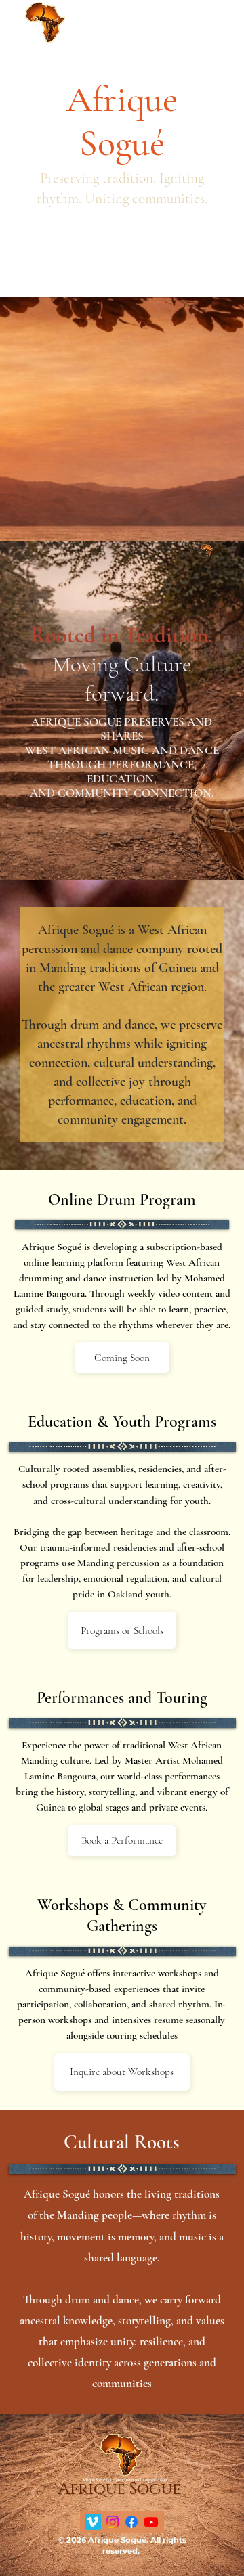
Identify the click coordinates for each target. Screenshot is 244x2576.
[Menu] (221, 26)
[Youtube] (151, 2522)
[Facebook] (131, 2522)
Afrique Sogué (45, 54)
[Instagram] (113, 2522)
